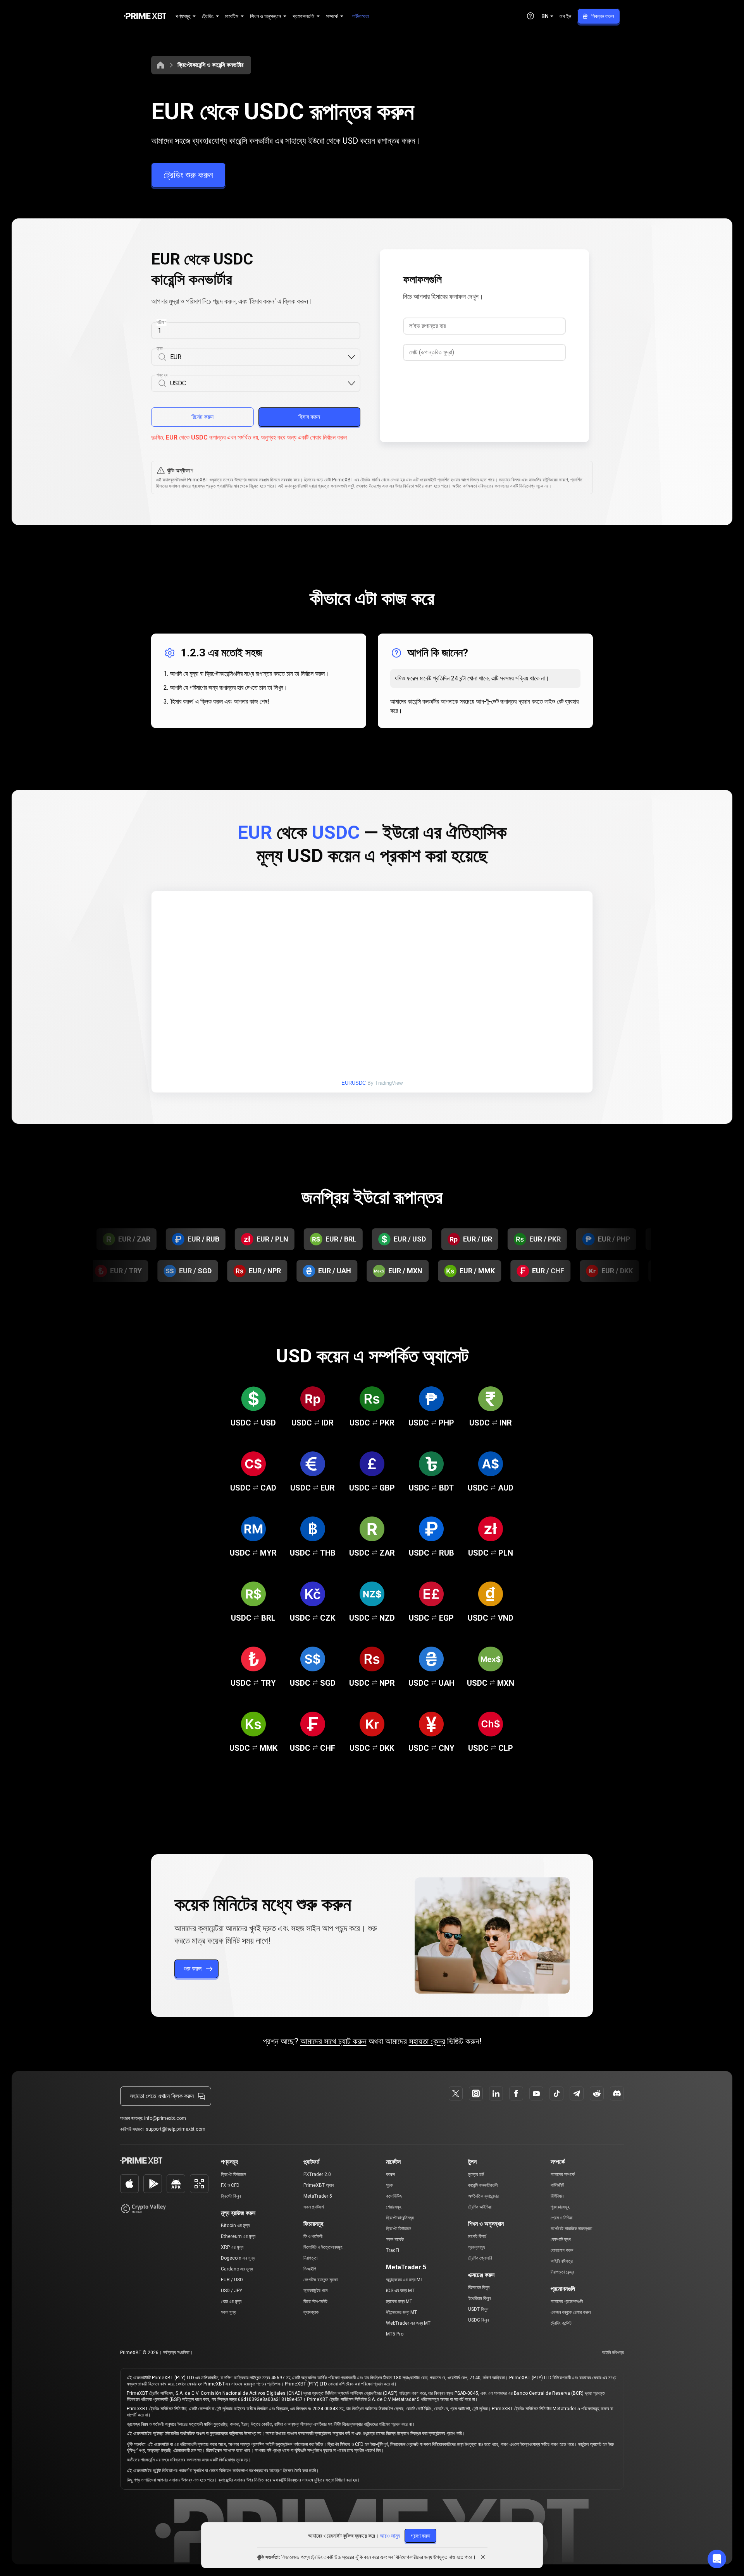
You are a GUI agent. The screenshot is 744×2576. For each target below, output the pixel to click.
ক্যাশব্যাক (311, 2312)
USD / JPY (232, 2291)
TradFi (393, 2250)
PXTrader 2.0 (317, 2174)
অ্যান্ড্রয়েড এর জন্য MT (405, 2280)
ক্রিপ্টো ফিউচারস (233, 2174)
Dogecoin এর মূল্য (238, 2258)
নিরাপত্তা (310, 2258)
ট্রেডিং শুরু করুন (188, 175)
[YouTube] (536, 2093)
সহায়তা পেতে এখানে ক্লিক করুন (162, 2096)
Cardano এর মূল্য (237, 2269)
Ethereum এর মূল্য (238, 2236)
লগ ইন (565, 16)
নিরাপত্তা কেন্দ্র (562, 2272)
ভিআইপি (310, 2269)
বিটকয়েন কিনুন (479, 2287)
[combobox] (258, 357)
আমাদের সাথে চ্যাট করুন (333, 2041)
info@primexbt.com (165, 2118)
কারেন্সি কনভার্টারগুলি (483, 2185)
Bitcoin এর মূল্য (235, 2226)
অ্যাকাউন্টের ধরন (315, 2291)
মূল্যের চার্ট (476, 2174)
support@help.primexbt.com (176, 2129)
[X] (456, 2093)
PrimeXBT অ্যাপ (319, 2185)
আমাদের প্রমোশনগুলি (567, 2301)
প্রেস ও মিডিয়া (561, 2218)
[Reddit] (597, 2093)
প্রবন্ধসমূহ (477, 2247)
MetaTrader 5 (318, 2196)
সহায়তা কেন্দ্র (427, 2041)
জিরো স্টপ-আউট (315, 2301)
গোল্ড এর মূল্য (231, 2301)
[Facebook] (516, 2093)
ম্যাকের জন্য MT (399, 2301)
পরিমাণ (162, 322)
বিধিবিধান (557, 2196)
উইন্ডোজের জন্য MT (401, 2312)
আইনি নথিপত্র (562, 2261)
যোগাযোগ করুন (562, 2250)
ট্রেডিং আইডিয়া (480, 2207)
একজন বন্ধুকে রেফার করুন (571, 2312)
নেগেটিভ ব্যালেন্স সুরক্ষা (320, 2280)
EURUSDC (354, 1083)
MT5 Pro (395, 2334)
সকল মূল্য (228, 2312)
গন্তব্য (162, 375)
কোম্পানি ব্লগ (561, 2239)
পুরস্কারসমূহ (560, 2207)
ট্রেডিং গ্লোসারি (480, 2258)
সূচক (389, 2185)
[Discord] (617, 2093)
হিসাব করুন (309, 417)
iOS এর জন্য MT (400, 2291)
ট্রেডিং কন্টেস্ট (561, 2323)
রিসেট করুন (202, 417)
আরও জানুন (390, 2536)
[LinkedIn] (496, 2093)
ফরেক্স (390, 2174)
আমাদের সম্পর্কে (563, 2174)
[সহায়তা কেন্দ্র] (530, 16)
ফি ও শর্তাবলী (313, 2236)
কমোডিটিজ (394, 2196)
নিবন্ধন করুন (603, 16)
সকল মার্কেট (395, 2239)
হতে (160, 349)
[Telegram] (577, 2093)
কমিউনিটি (557, 2185)
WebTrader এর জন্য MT (408, 2323)
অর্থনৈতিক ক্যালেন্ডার (483, 2196)
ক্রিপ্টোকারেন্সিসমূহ (400, 2218)
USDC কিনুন (478, 2320)
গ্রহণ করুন (420, 2536)
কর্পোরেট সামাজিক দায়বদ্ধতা (571, 2229)
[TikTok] (556, 2093)
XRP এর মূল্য (232, 2247)
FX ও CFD (230, 2185)
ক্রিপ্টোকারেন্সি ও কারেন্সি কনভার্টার (210, 65)
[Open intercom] (717, 2559)
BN (545, 16)
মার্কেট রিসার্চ (477, 2236)
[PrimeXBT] (145, 16)
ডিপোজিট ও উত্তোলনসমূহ (323, 2247)
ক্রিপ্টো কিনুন (231, 2196)
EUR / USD (232, 2280)
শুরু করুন (193, 1969)
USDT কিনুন (478, 2309)
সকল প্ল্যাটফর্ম (314, 2207)
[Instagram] (476, 2093)
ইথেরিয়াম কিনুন (479, 2298)
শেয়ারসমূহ (394, 2207)
